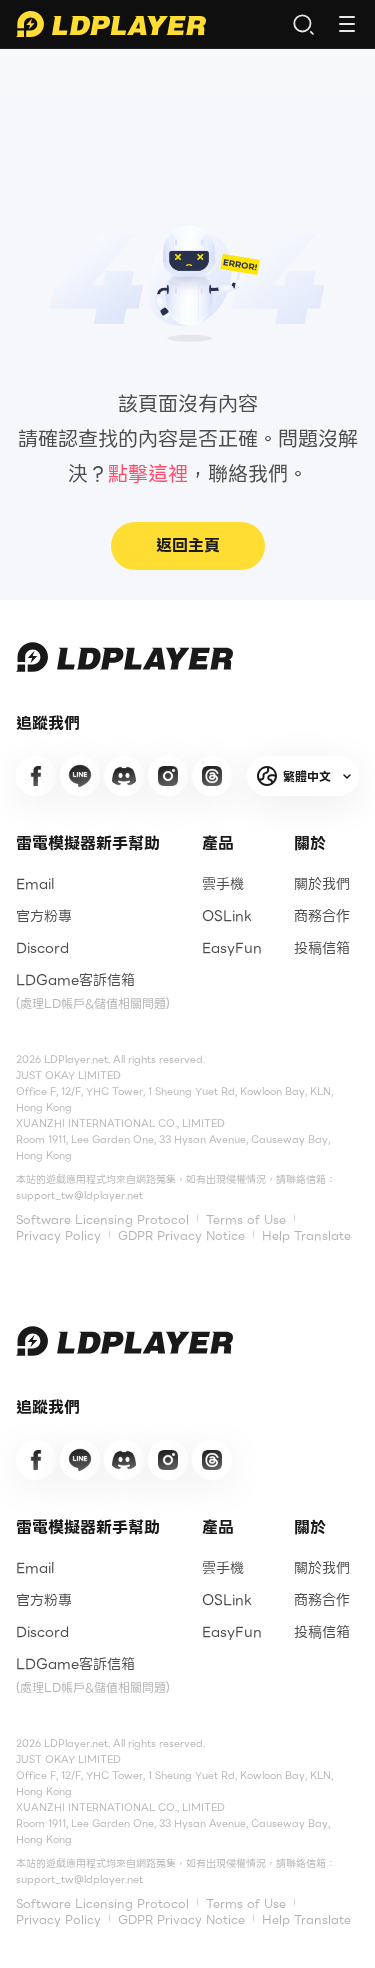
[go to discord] (124, 776)
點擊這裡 (148, 474)
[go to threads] (212, 776)
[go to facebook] (36, 776)
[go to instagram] (168, 776)
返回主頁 (188, 545)
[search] (303, 24)
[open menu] (347, 24)
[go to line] (80, 776)
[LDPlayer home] (111, 24)
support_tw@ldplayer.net (79, 1195)
